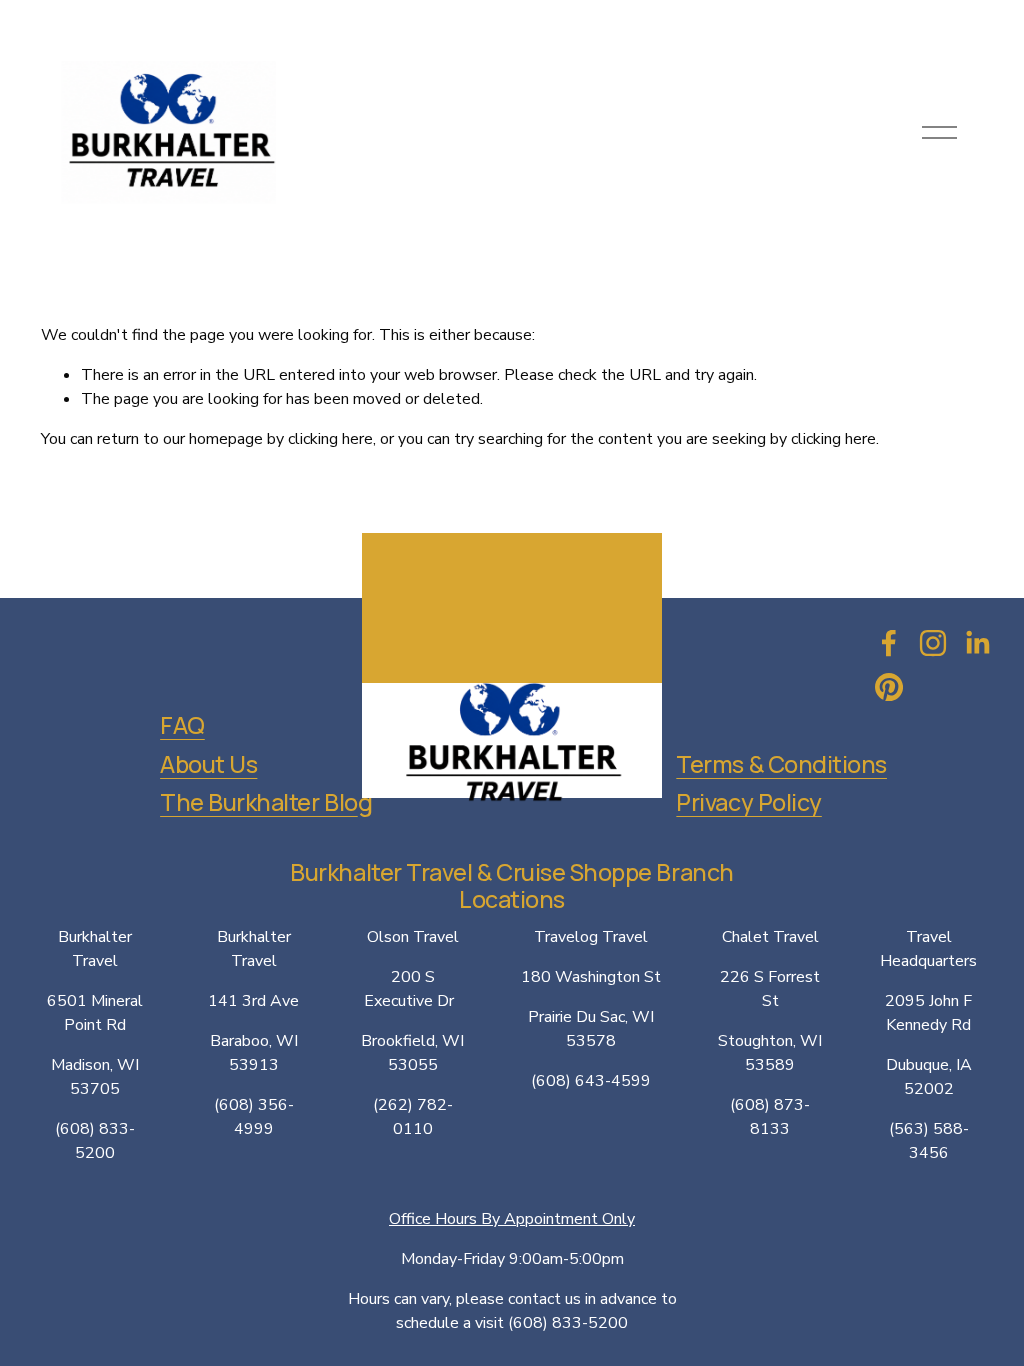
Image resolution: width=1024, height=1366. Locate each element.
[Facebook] (889, 643)
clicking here (330, 439)
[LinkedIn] (977, 643)
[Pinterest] (889, 687)
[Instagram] (933, 643)
